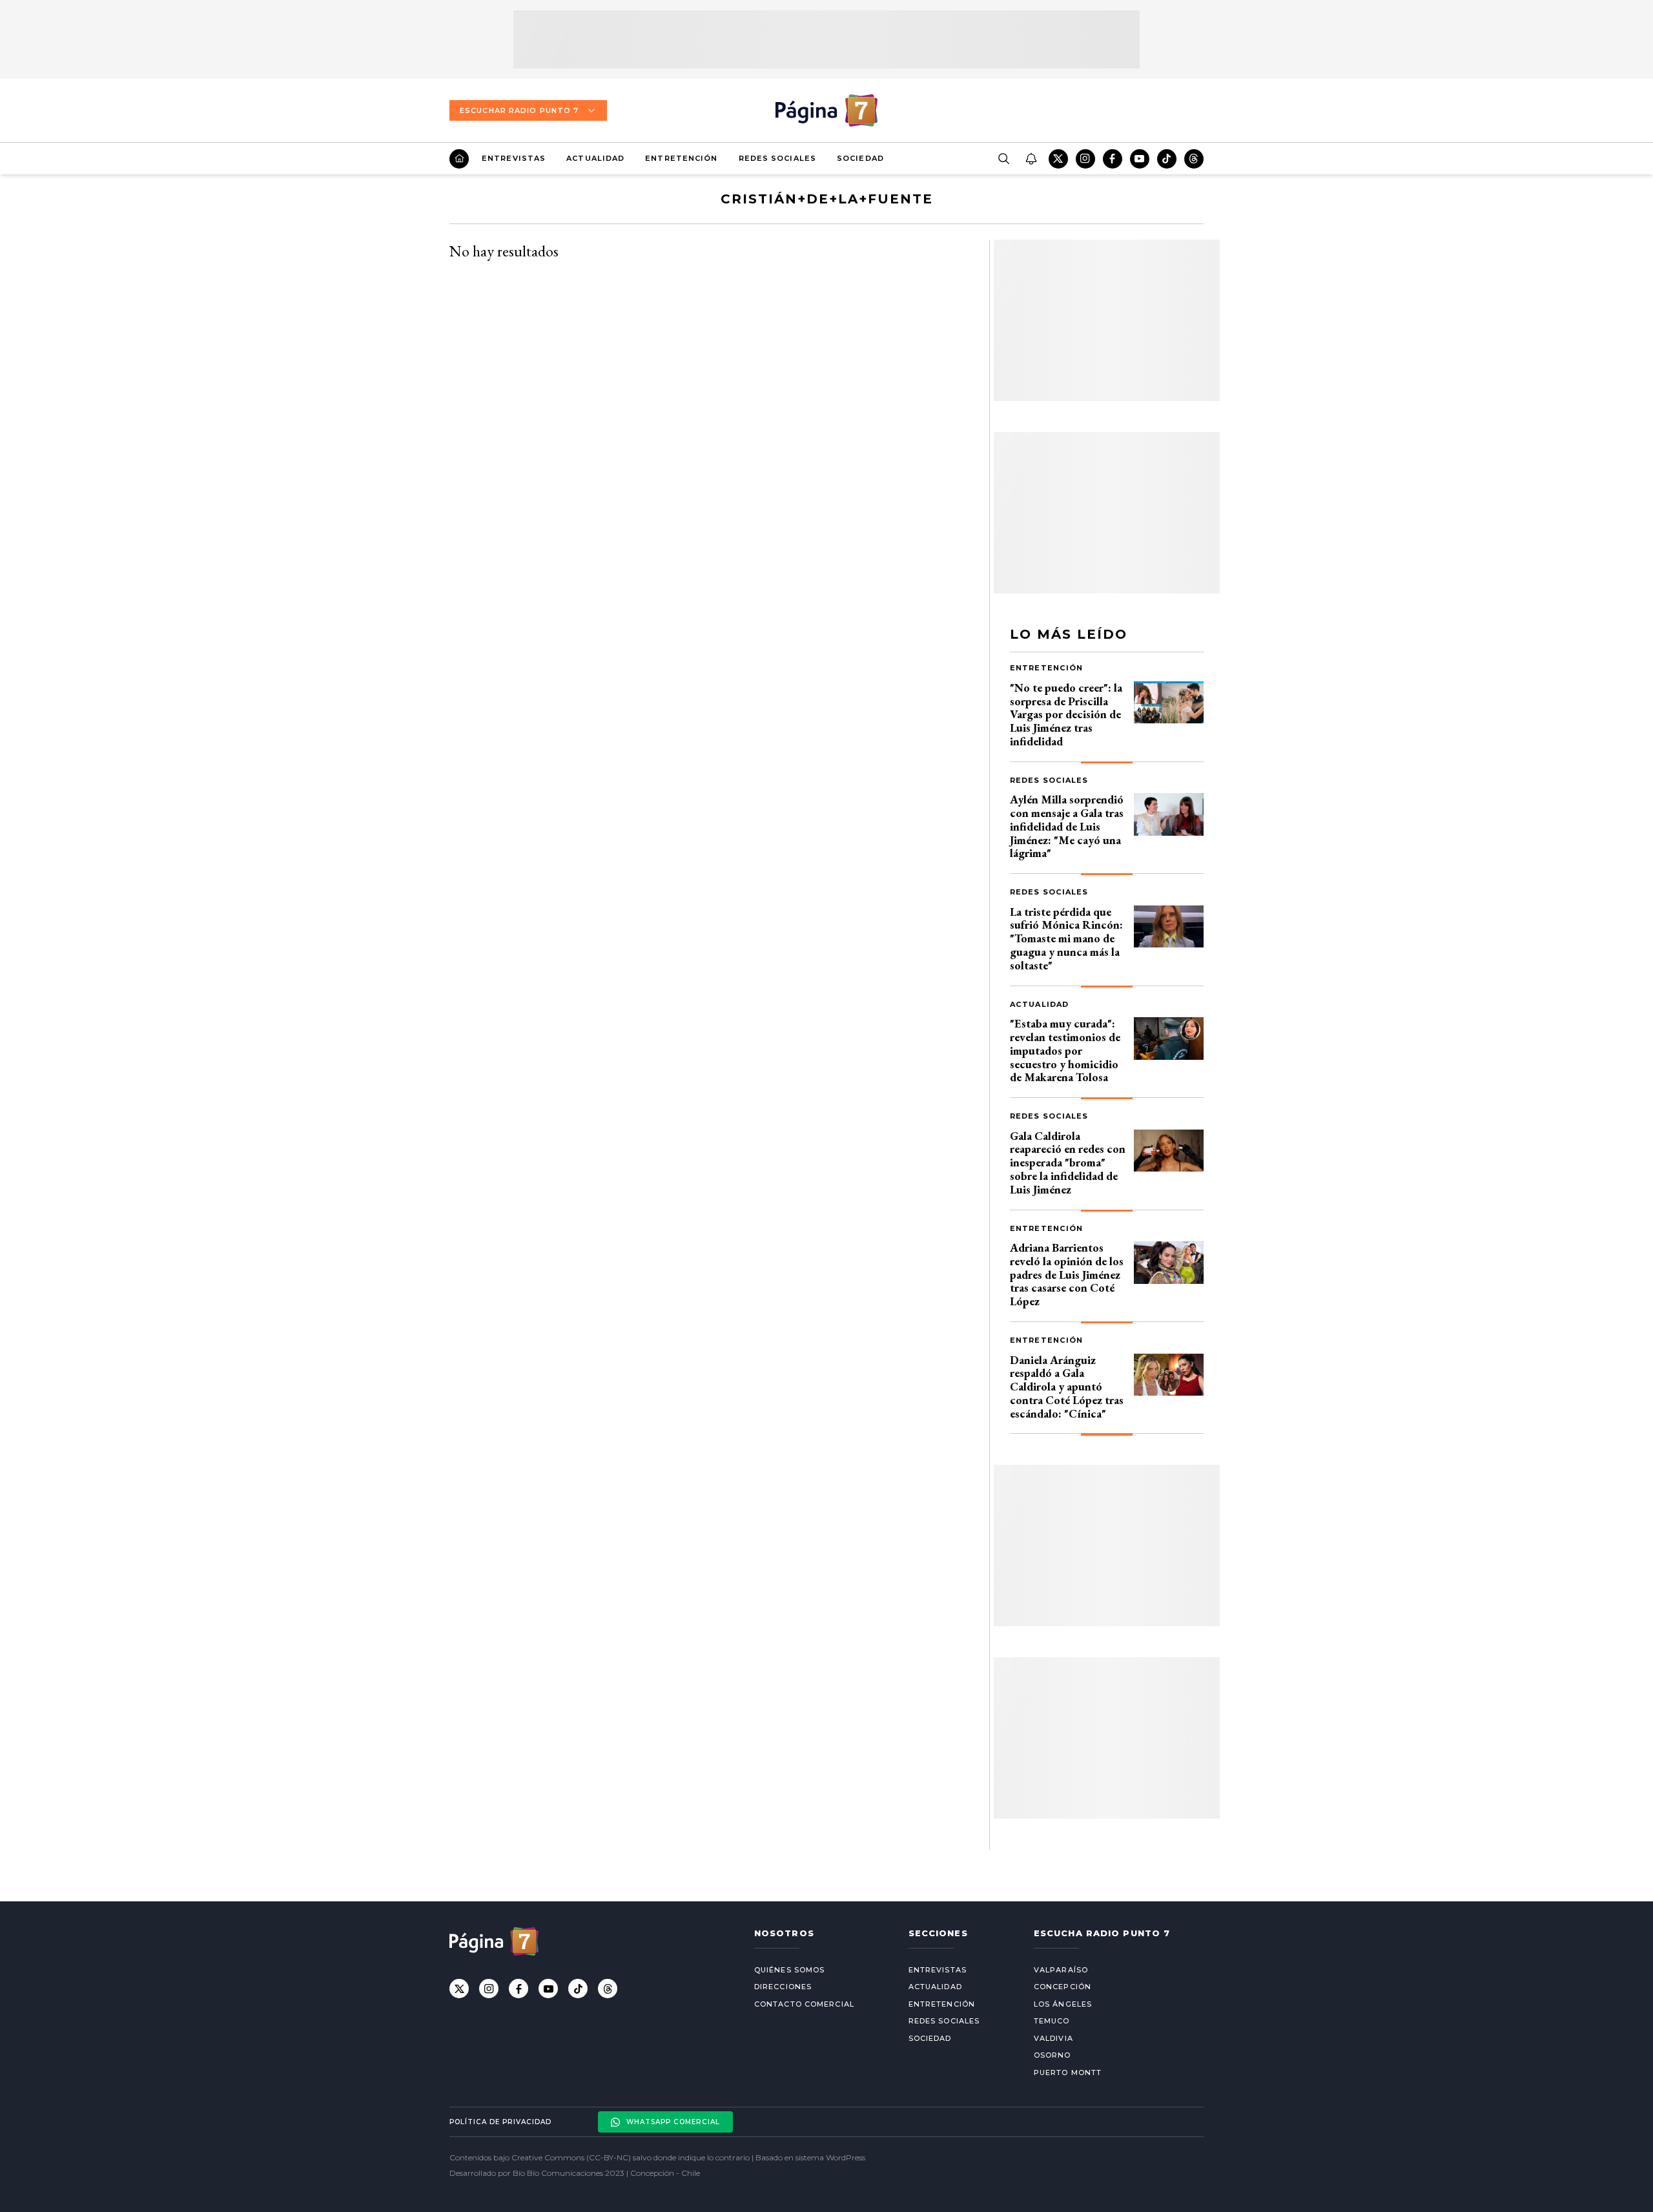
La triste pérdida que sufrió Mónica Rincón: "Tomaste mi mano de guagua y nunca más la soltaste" (1066, 938)
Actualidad (595, 158)
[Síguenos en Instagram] (1085, 159)
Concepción (1063, 1987)
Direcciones (783, 1987)
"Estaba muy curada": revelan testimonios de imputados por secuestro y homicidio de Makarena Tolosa (1065, 1050)
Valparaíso (1061, 1970)
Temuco (1052, 2021)
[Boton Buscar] (1003, 159)
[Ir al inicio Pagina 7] (826, 110)
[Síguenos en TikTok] (1167, 159)
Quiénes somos (789, 1970)
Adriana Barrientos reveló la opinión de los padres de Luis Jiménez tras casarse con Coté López (1067, 1274)
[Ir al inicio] (459, 159)
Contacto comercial (804, 2004)
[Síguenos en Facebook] (1113, 159)
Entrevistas (514, 158)
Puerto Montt (1068, 2072)
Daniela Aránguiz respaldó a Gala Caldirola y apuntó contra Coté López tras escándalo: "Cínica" (1067, 1387)
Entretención (681, 158)
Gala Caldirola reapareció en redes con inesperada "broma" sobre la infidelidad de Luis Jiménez (1068, 1163)
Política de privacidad (500, 2122)
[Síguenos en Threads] (1194, 159)
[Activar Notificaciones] (1031, 159)
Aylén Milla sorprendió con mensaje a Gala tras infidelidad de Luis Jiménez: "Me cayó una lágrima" (1067, 826)
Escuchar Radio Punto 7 (519, 110)
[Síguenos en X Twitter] (1058, 159)
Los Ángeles (1063, 2004)
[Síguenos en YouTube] (1140, 159)
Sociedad (860, 158)
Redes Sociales (777, 158)
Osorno (1052, 2055)
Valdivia (1053, 2038)
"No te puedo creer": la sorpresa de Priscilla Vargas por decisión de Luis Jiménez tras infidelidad (1066, 714)
